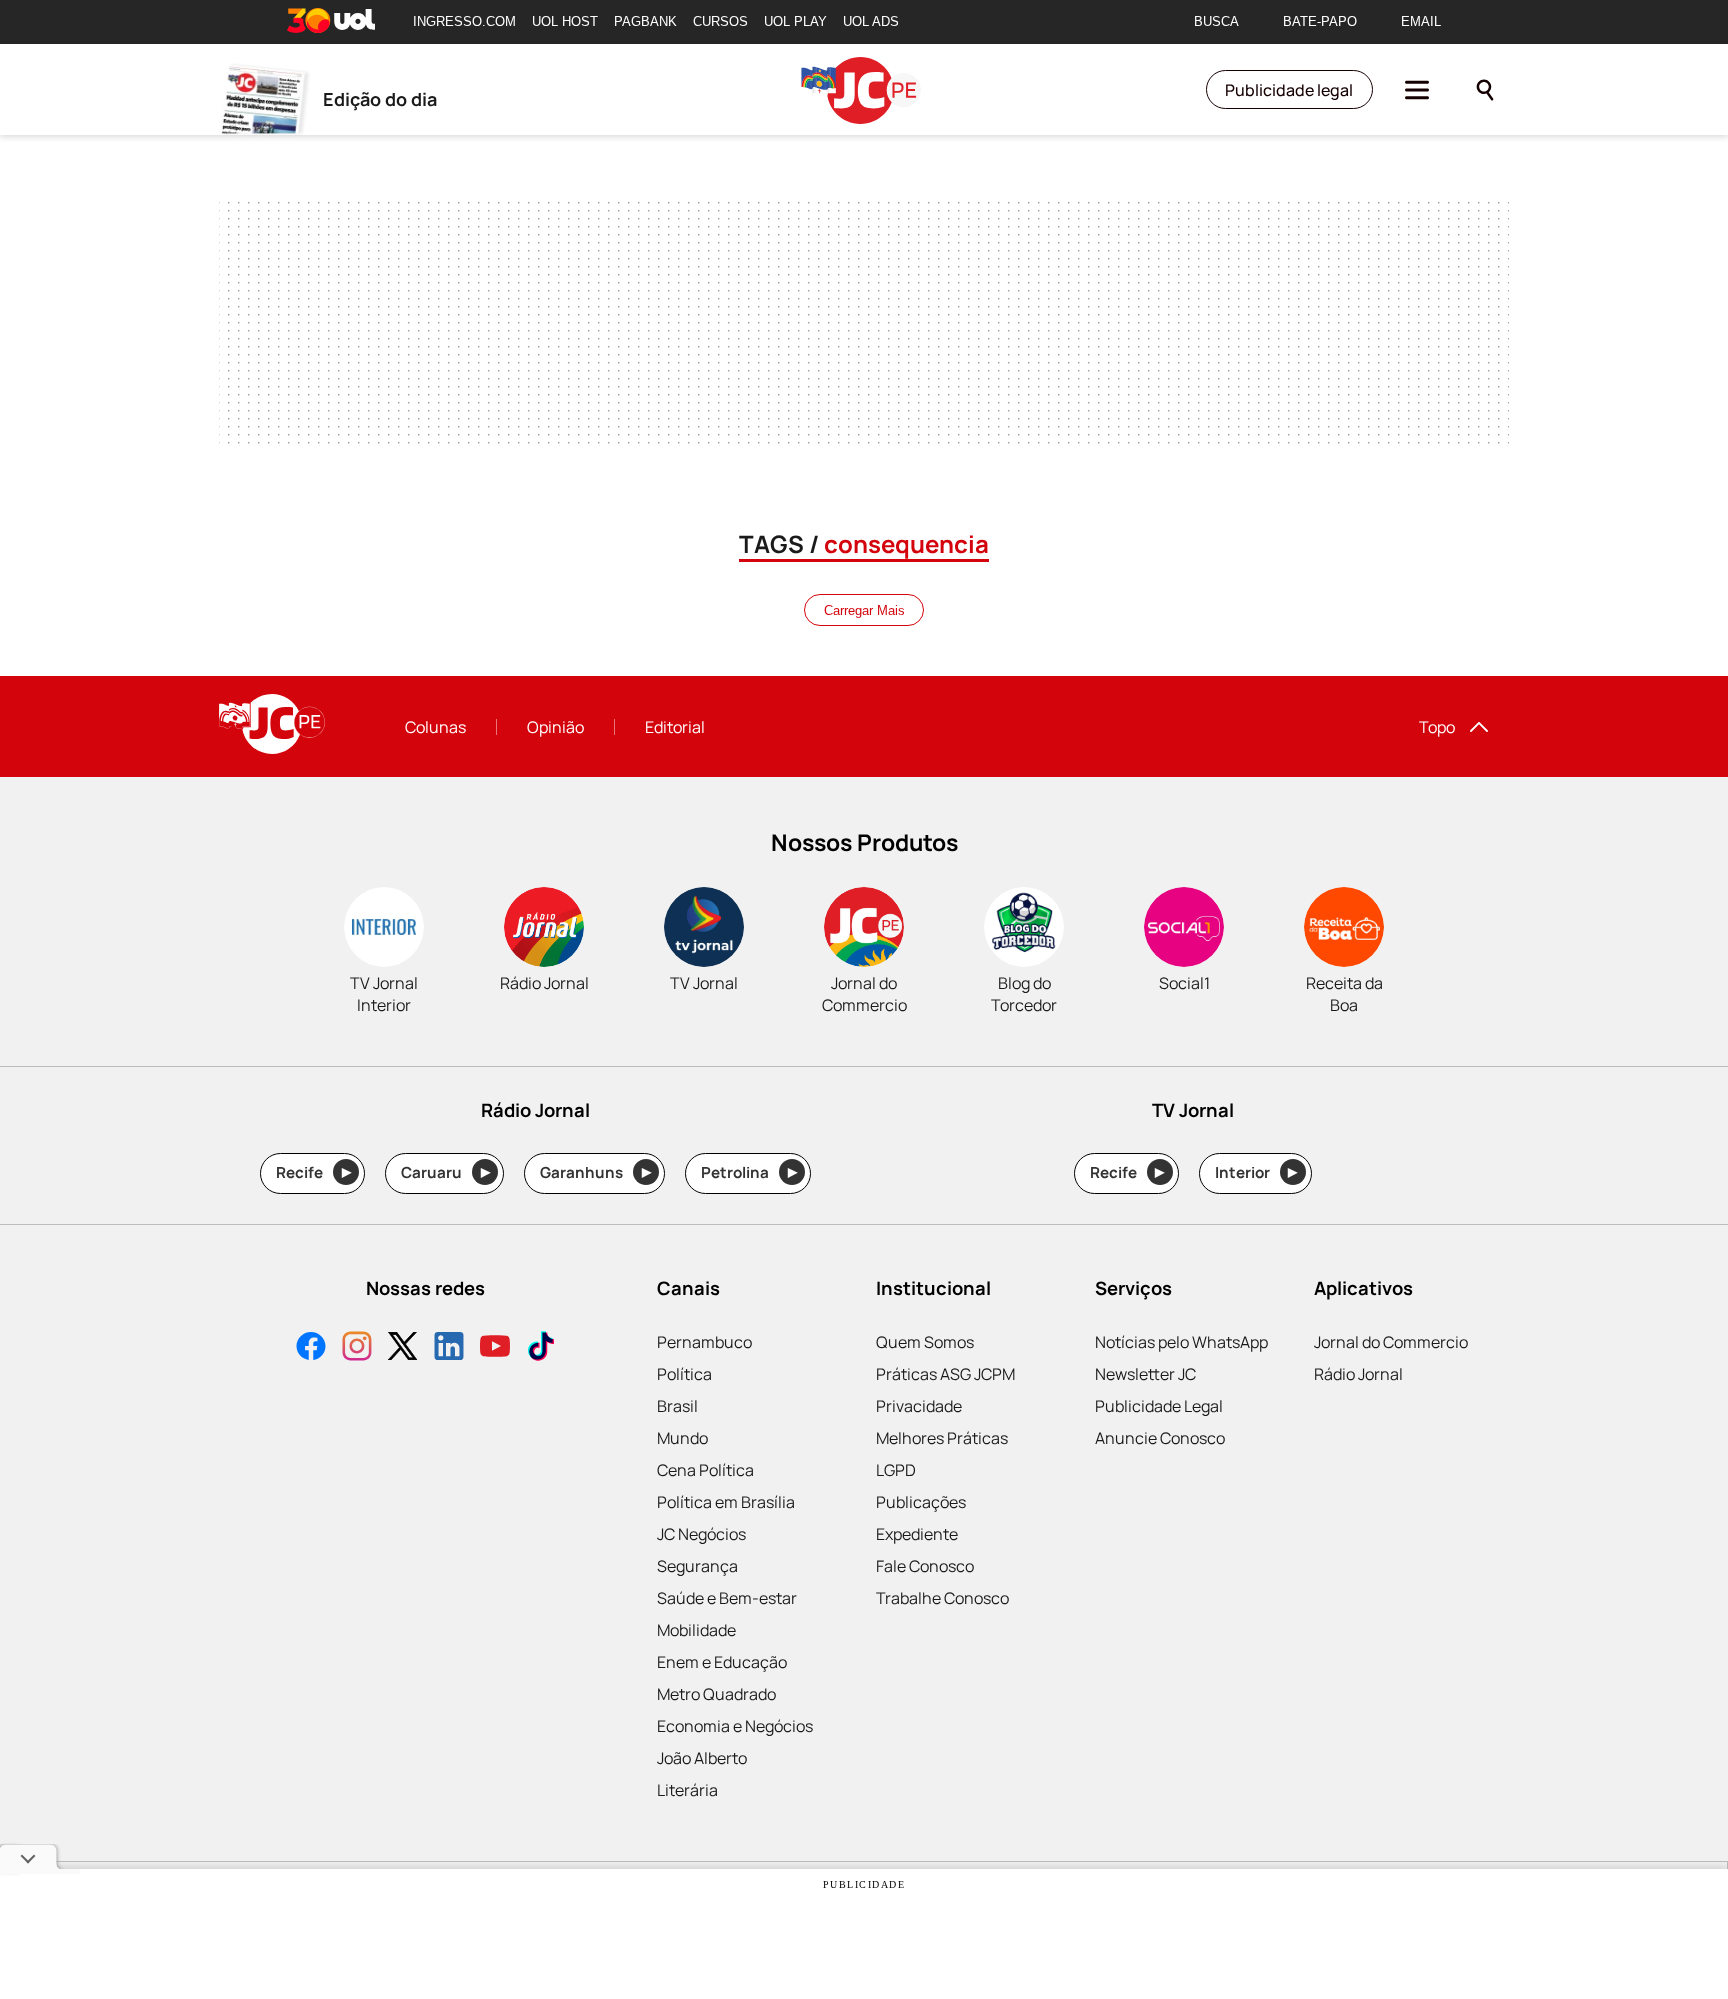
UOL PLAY (795, 21)
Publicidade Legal (1159, 1406)
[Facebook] (311, 1348)
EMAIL (1421, 21)
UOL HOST (565, 21)
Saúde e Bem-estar (727, 1598)
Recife (313, 1172)
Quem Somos (925, 1342)
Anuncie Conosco (1160, 1438)
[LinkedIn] (449, 1348)
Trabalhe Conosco (942, 1598)
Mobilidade (696, 1630)
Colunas (435, 727)
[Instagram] (357, 1348)
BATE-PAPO (1320, 21)
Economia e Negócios (735, 1726)
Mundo (682, 1438)
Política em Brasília (726, 1502)
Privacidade (919, 1406)
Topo (1437, 727)
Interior (1256, 1172)
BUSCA (1216, 21)
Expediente (917, 1534)
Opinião (555, 727)
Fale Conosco (925, 1566)
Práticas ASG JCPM (945, 1374)
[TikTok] (541, 1348)
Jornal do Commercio (1391, 1342)
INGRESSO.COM (464, 21)
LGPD (896, 1470)
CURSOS (720, 21)
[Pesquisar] (1485, 90)
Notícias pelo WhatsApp (1181, 1342)
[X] (403, 1348)
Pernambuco (704, 1342)
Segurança (697, 1566)
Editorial (675, 727)
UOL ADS (871, 21)
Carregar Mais (864, 610)
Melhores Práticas (942, 1438)
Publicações (921, 1502)
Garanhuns (595, 1172)
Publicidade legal (1289, 90)
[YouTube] (495, 1348)
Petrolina (749, 1172)
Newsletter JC (1145, 1374)
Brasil (677, 1406)
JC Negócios (701, 1534)
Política (684, 1374)
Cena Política (705, 1470)
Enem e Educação (722, 1662)
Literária (687, 1790)
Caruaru (445, 1172)
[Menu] (1417, 90)
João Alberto (702, 1758)
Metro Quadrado (716, 1694)
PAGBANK (645, 21)
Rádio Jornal (1358, 1374)
